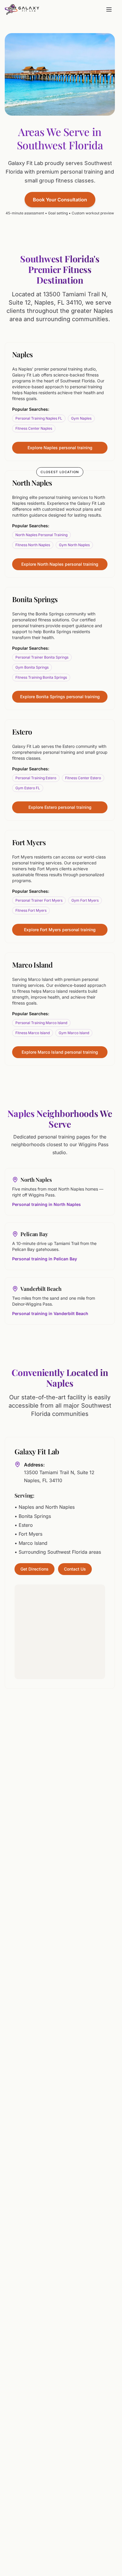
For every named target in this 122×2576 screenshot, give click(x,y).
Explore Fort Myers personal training (60, 930)
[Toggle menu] (109, 9)
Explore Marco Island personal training (60, 1052)
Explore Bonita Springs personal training (60, 697)
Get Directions (34, 1569)
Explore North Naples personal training (60, 564)
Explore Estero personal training (60, 807)
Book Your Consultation (60, 200)
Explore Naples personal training (60, 448)
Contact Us (75, 1569)
